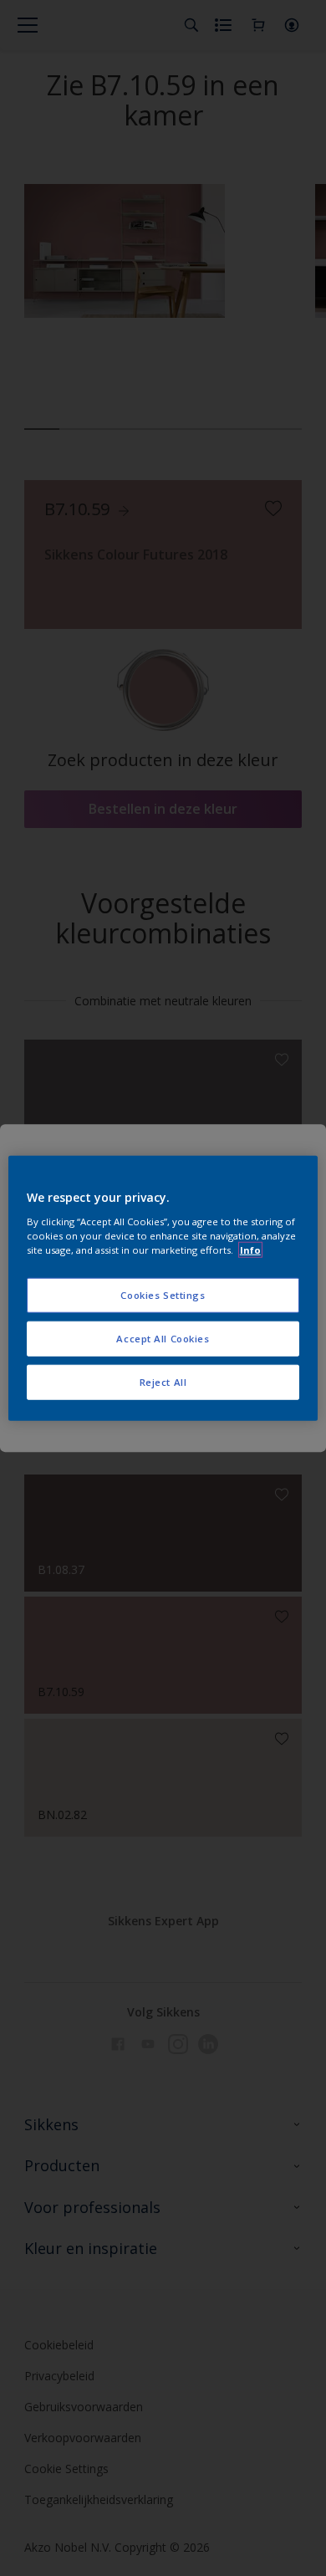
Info (250, 1249)
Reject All (163, 1381)
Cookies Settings (163, 1295)
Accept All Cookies (163, 1338)
